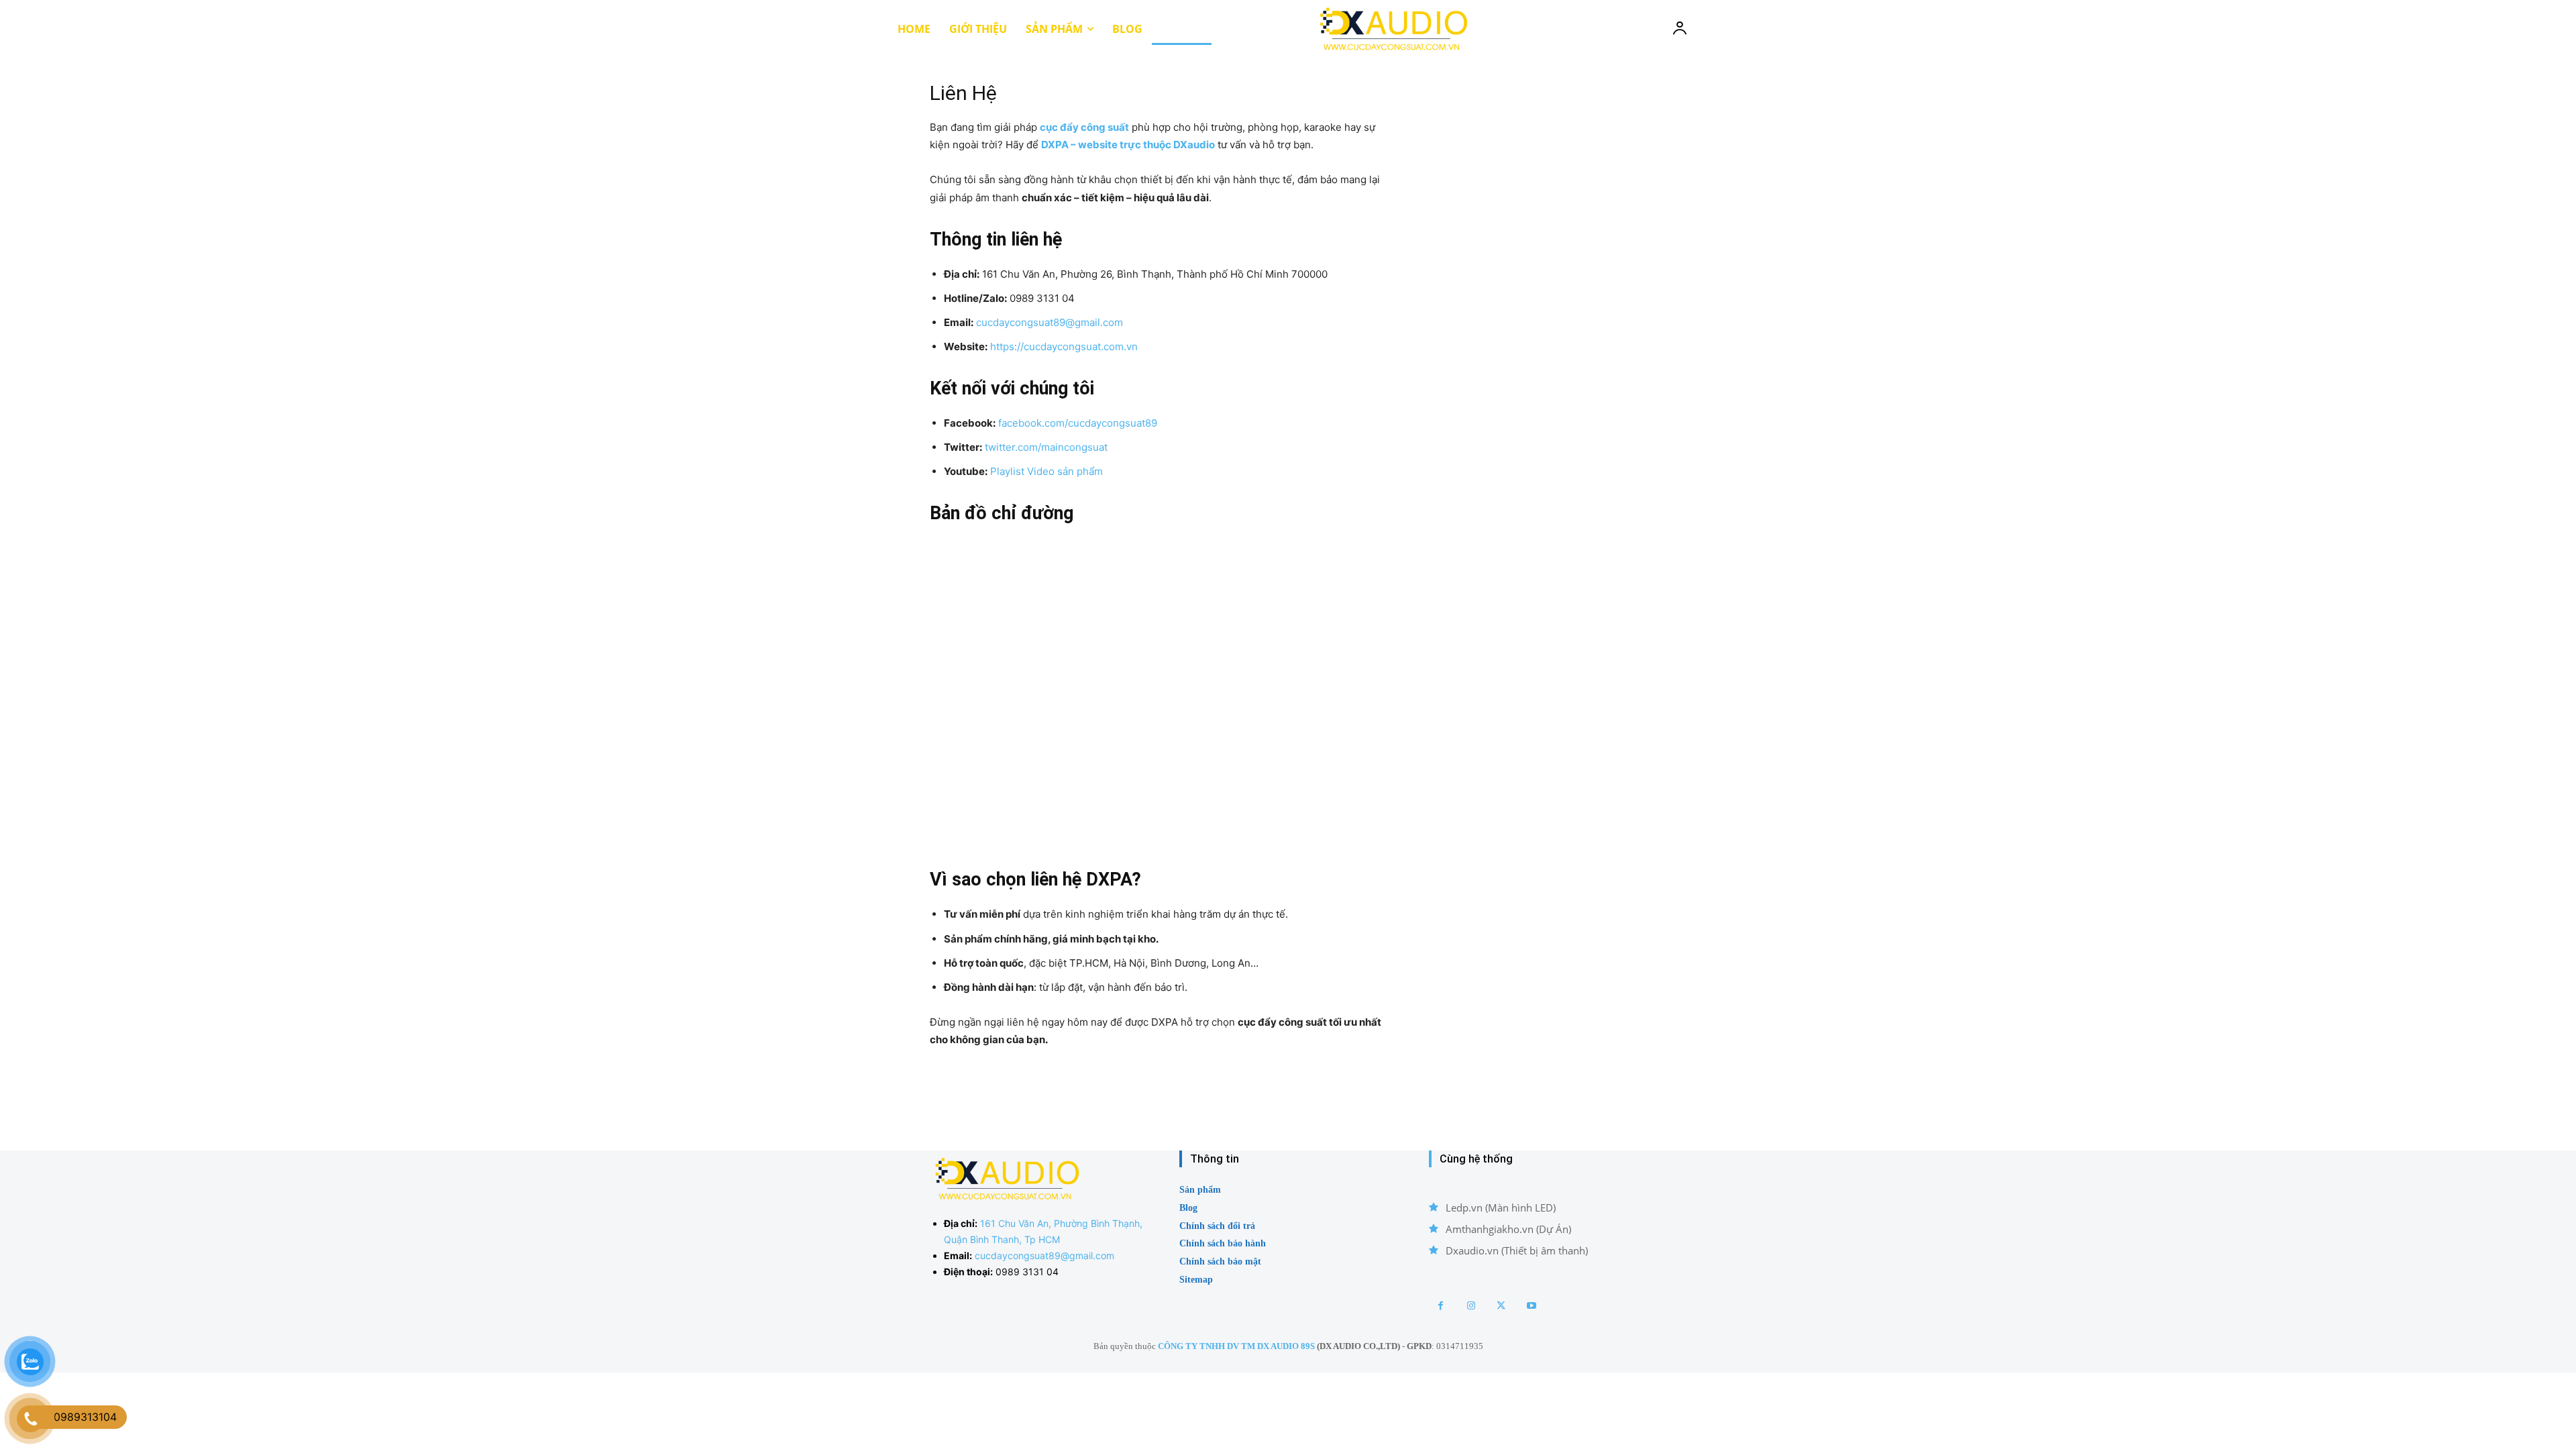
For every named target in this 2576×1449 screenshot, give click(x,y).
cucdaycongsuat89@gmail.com (1050, 322)
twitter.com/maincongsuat (1046, 447)
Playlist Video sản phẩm (1046, 471)
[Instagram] (1471, 1306)
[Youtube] (1531, 1306)
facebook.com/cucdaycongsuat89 (1078, 423)
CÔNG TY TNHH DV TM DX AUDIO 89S (1236, 1346)
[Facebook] (1441, 1306)
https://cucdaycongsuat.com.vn (1064, 346)
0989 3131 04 (1027, 1272)
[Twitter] (1501, 1306)
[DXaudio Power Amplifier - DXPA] (1392, 29)
